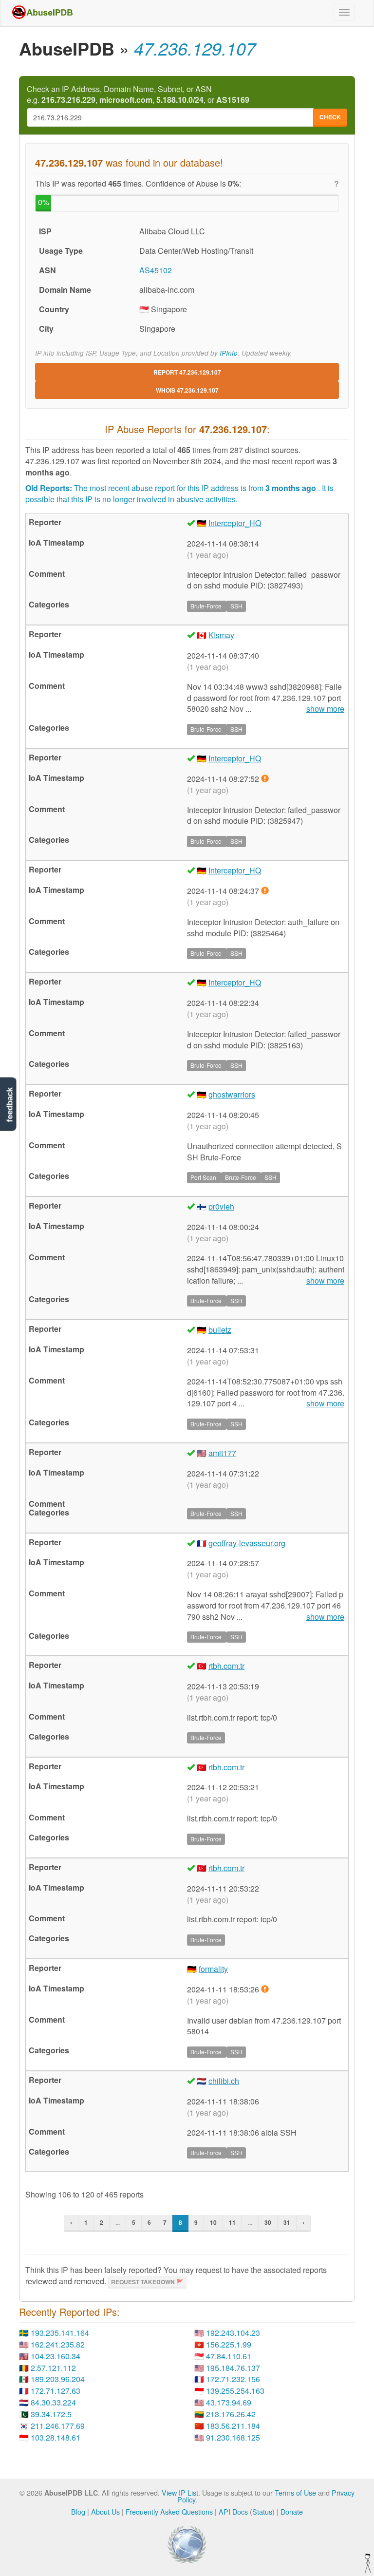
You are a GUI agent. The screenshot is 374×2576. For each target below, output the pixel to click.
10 (213, 2222)
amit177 (222, 1453)
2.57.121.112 (53, 2368)
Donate (292, 2511)
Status (262, 2511)
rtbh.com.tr (226, 1666)
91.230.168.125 (233, 2437)
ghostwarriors (232, 1094)
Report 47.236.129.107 (187, 372)
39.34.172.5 (51, 2414)
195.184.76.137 (233, 2368)
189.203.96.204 (58, 2379)
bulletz (220, 1330)
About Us (105, 2511)
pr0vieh (221, 1206)
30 (268, 2222)
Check (330, 117)
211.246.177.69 (58, 2426)
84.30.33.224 (53, 2402)
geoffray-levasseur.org (247, 1543)
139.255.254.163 (235, 2391)
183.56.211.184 (233, 2426)
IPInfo (229, 353)
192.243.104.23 (233, 2333)
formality (213, 1969)
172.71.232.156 (233, 2379)
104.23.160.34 (56, 2356)
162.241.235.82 (58, 2344)
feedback (9, 1105)
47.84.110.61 (229, 2356)
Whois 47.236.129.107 (187, 390)
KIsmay (221, 635)
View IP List (180, 2492)
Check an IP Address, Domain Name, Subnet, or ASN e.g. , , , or (138, 95)
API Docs (233, 2511)
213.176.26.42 (231, 2414)
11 (232, 2222)
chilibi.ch (224, 2081)
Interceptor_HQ (235, 523)
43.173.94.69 (229, 2402)
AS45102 (156, 270)
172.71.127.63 (56, 2391)
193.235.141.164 (60, 2333)
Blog (78, 2511)
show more (325, 709)
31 (287, 2222)
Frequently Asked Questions (169, 2511)
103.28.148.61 (56, 2437)
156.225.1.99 (229, 2344)
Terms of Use (295, 2492)
